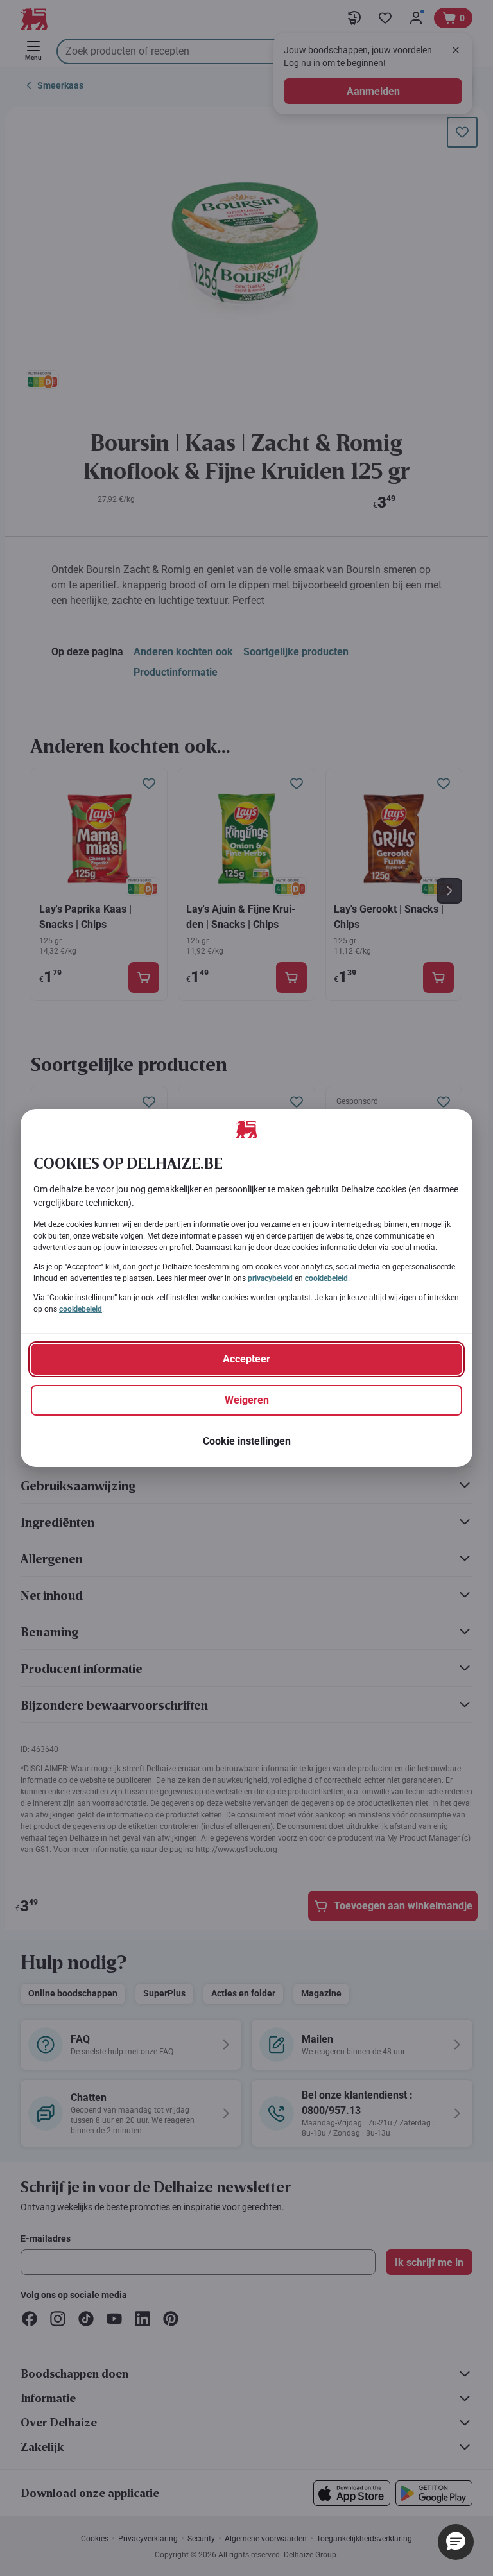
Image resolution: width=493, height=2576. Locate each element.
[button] (456, 2542)
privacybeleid (270, 1278)
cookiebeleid (326, 1278)
